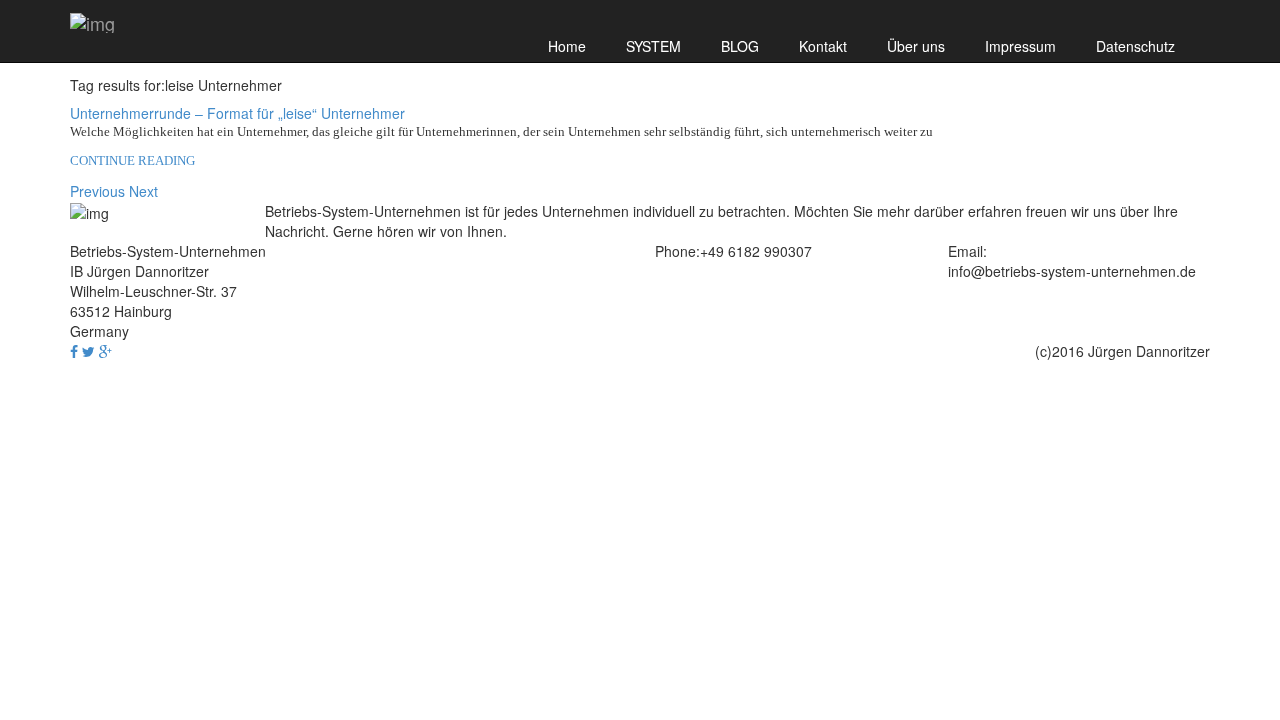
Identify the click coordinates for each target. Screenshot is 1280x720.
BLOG (740, 46)
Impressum (1020, 46)
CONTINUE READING (132, 160)
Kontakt (823, 46)
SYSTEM (653, 46)
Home (567, 46)
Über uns (916, 46)
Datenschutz (1135, 46)
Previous (97, 191)
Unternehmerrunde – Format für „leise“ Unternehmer (237, 113)
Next (143, 191)
